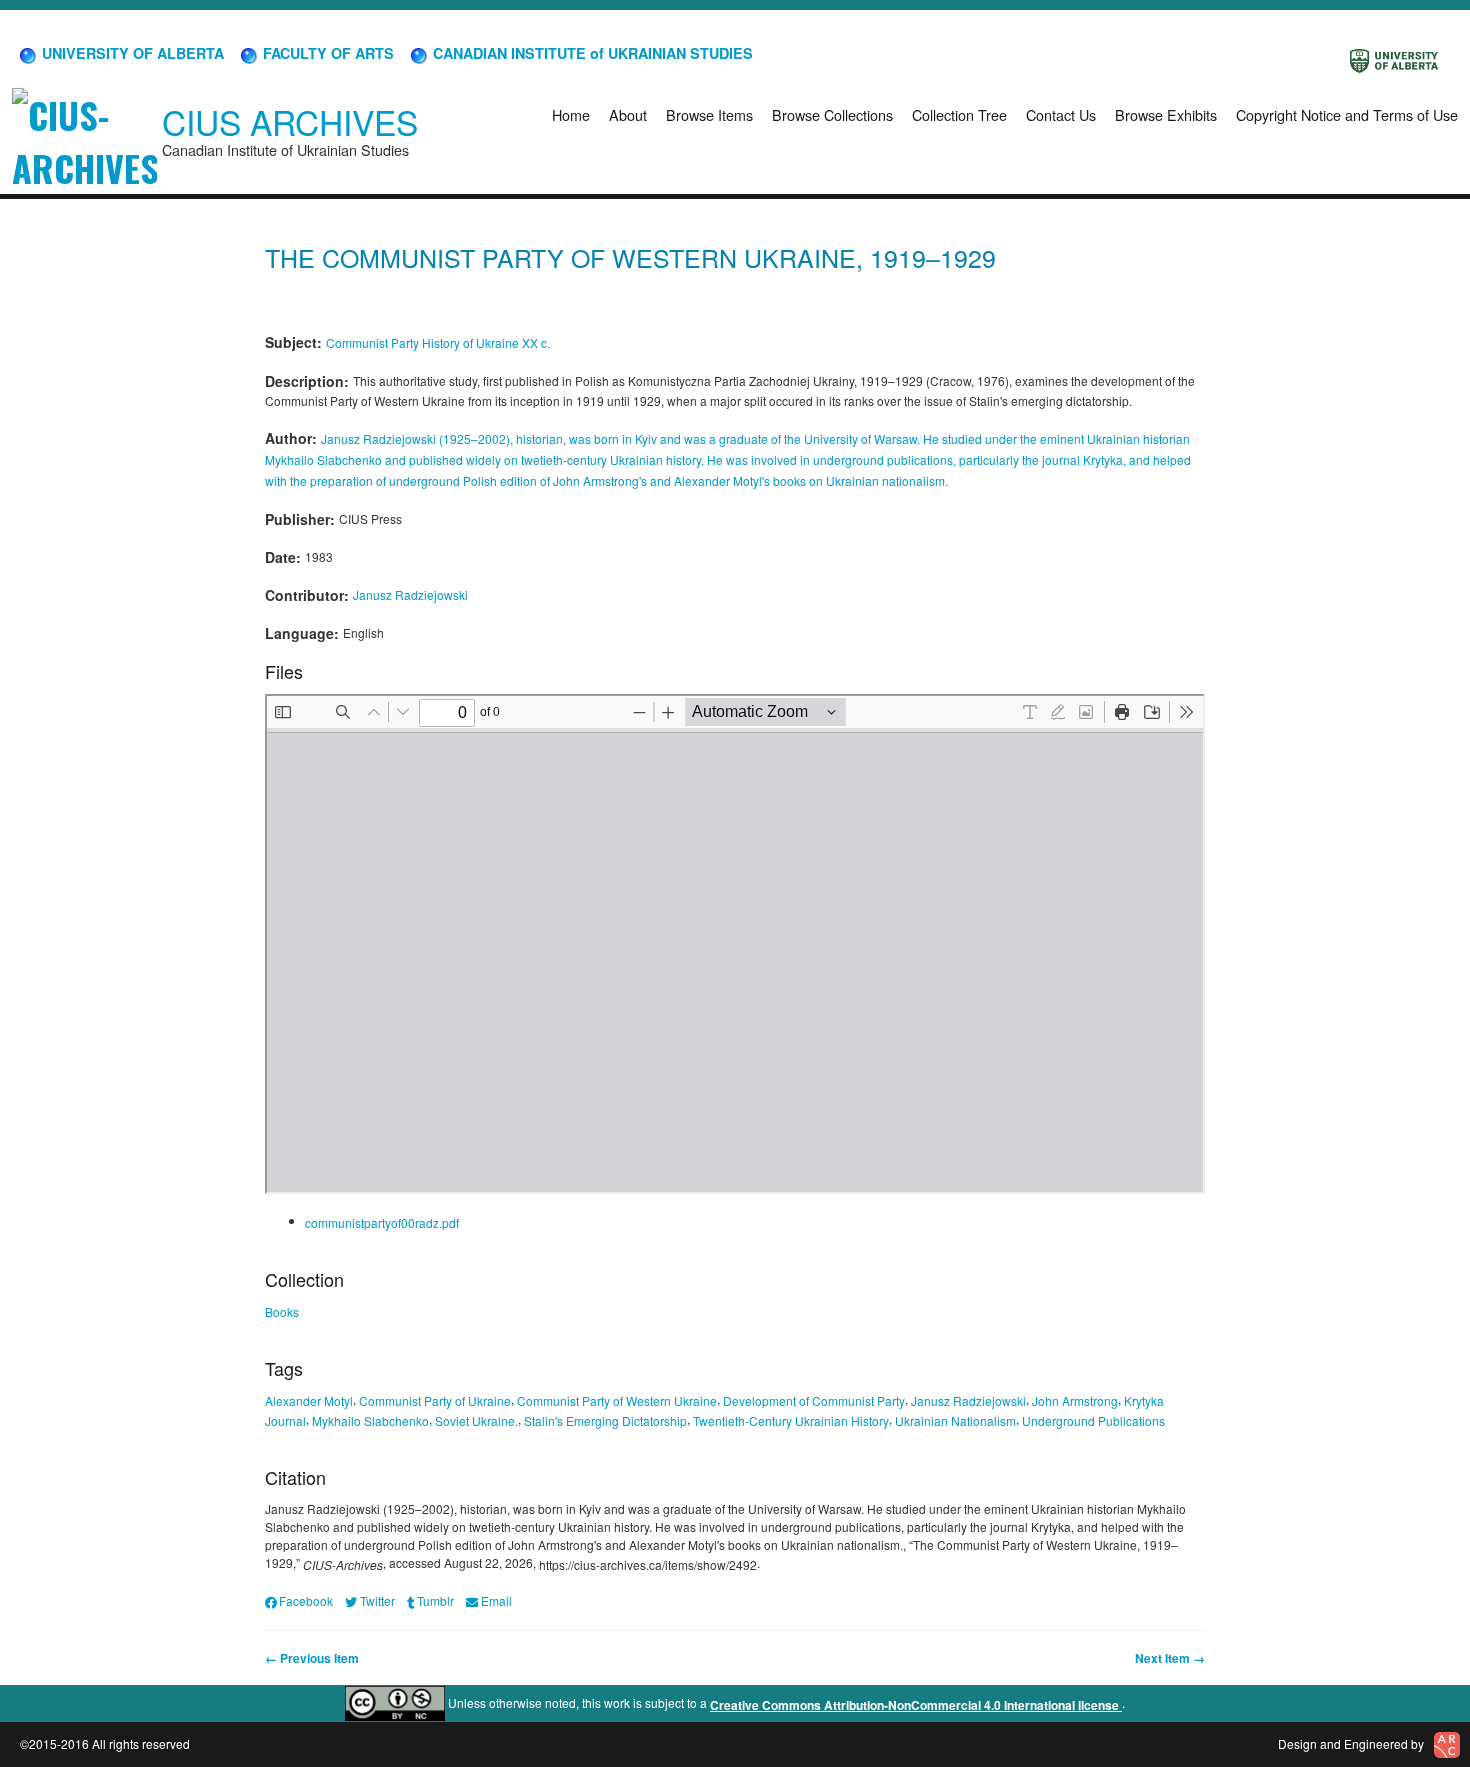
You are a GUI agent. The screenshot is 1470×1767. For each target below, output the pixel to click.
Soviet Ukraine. (476, 1420)
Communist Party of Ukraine (435, 1400)
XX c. (536, 342)
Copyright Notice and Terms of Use (1347, 114)
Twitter (377, 1600)
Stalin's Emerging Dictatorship (605, 1420)
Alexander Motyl (309, 1400)
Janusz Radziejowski (410, 594)
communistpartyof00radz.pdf (382, 1222)
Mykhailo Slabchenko (370, 1420)
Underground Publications (1093, 1420)
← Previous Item (312, 1658)
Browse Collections (832, 114)
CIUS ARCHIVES (290, 121)
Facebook (306, 1600)
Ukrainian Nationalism (955, 1420)
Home (571, 114)
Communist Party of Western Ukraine (617, 1400)
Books (282, 1311)
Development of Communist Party (814, 1400)
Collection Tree (959, 114)
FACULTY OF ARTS (326, 53)
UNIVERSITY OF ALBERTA (131, 53)
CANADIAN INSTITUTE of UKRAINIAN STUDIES (591, 53)
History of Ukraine (470, 342)
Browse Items (709, 114)
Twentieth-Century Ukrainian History (791, 1420)
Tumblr (435, 1600)
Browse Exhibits (1166, 114)
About (628, 114)
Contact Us (1061, 114)
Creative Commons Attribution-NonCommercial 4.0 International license (916, 1705)
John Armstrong (1075, 1400)
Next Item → (1170, 1658)
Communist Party (372, 342)
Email (496, 1600)
